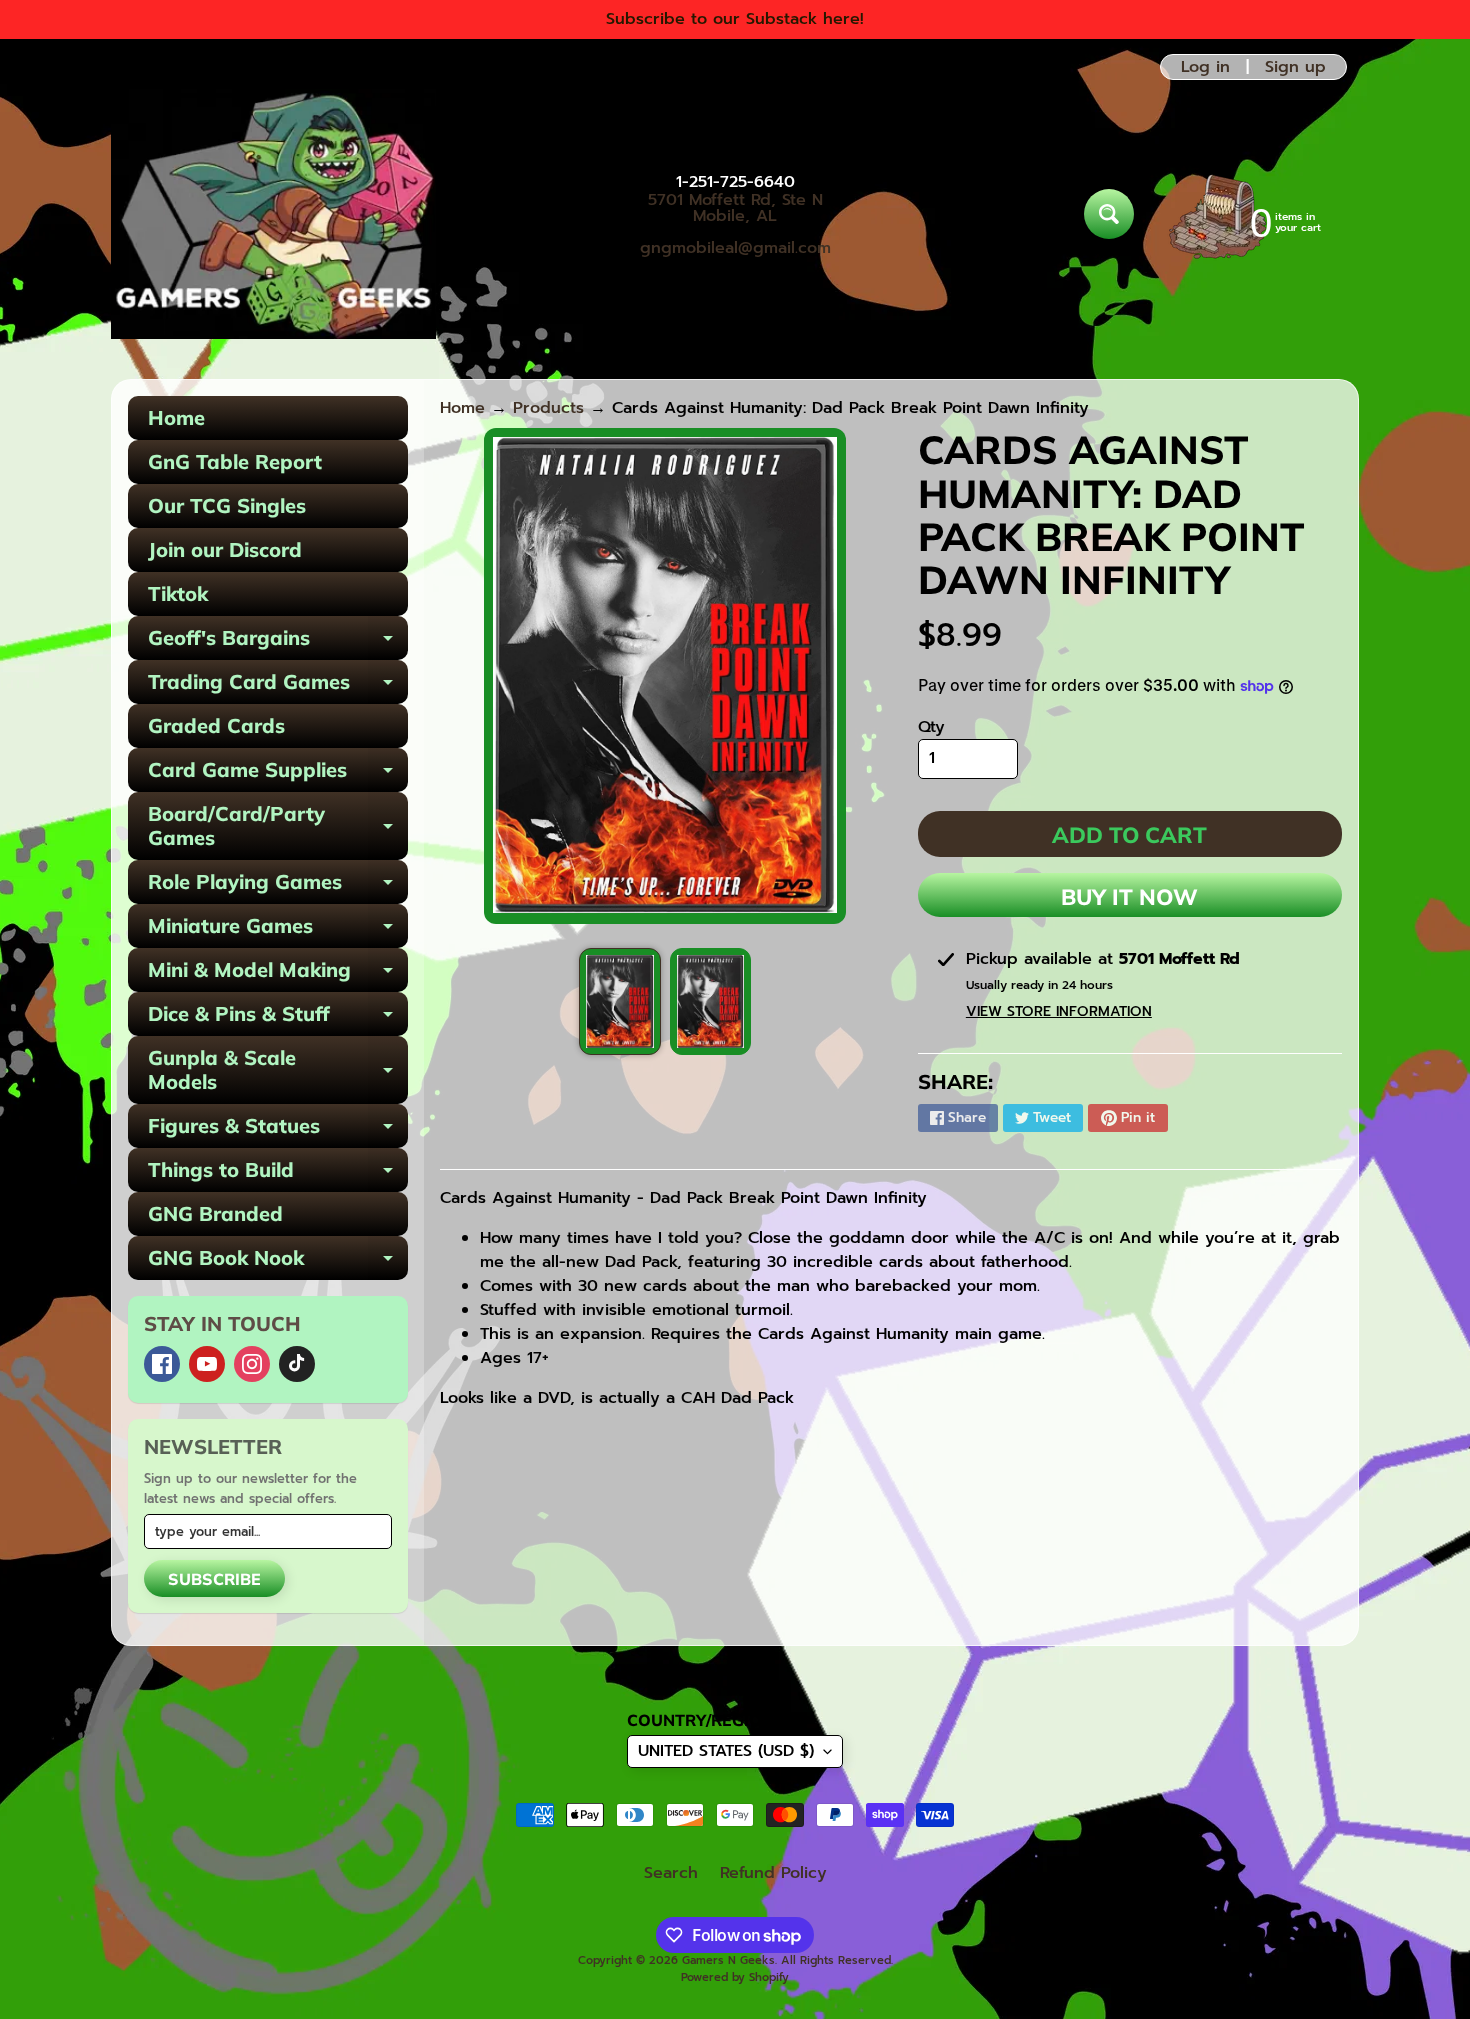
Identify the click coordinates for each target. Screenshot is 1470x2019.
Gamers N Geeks (728, 1960)
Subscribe (214, 1579)
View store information (1059, 1011)
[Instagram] (252, 1364)
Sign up (1295, 67)
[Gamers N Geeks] (273, 214)
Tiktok (178, 593)
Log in (1205, 67)
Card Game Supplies (278, 774)
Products (548, 408)
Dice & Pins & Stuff (278, 1018)
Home (176, 417)
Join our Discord (225, 549)
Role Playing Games (278, 886)
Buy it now (1129, 897)
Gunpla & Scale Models (278, 1071)
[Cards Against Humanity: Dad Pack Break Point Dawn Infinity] (619, 1001)
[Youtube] (207, 1364)
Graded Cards (216, 725)
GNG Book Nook (278, 1262)
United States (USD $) (726, 1751)
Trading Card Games (278, 686)
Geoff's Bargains (278, 642)
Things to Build (278, 1174)
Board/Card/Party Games (278, 827)
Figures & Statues (278, 1130)
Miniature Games (278, 930)
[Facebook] (162, 1364)
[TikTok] (297, 1364)
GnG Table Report (235, 461)
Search (671, 1873)
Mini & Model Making (278, 974)
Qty (931, 727)
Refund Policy (773, 1873)
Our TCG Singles (227, 505)
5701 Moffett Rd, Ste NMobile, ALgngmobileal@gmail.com (735, 224)
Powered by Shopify (735, 1977)
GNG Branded (215, 1213)
